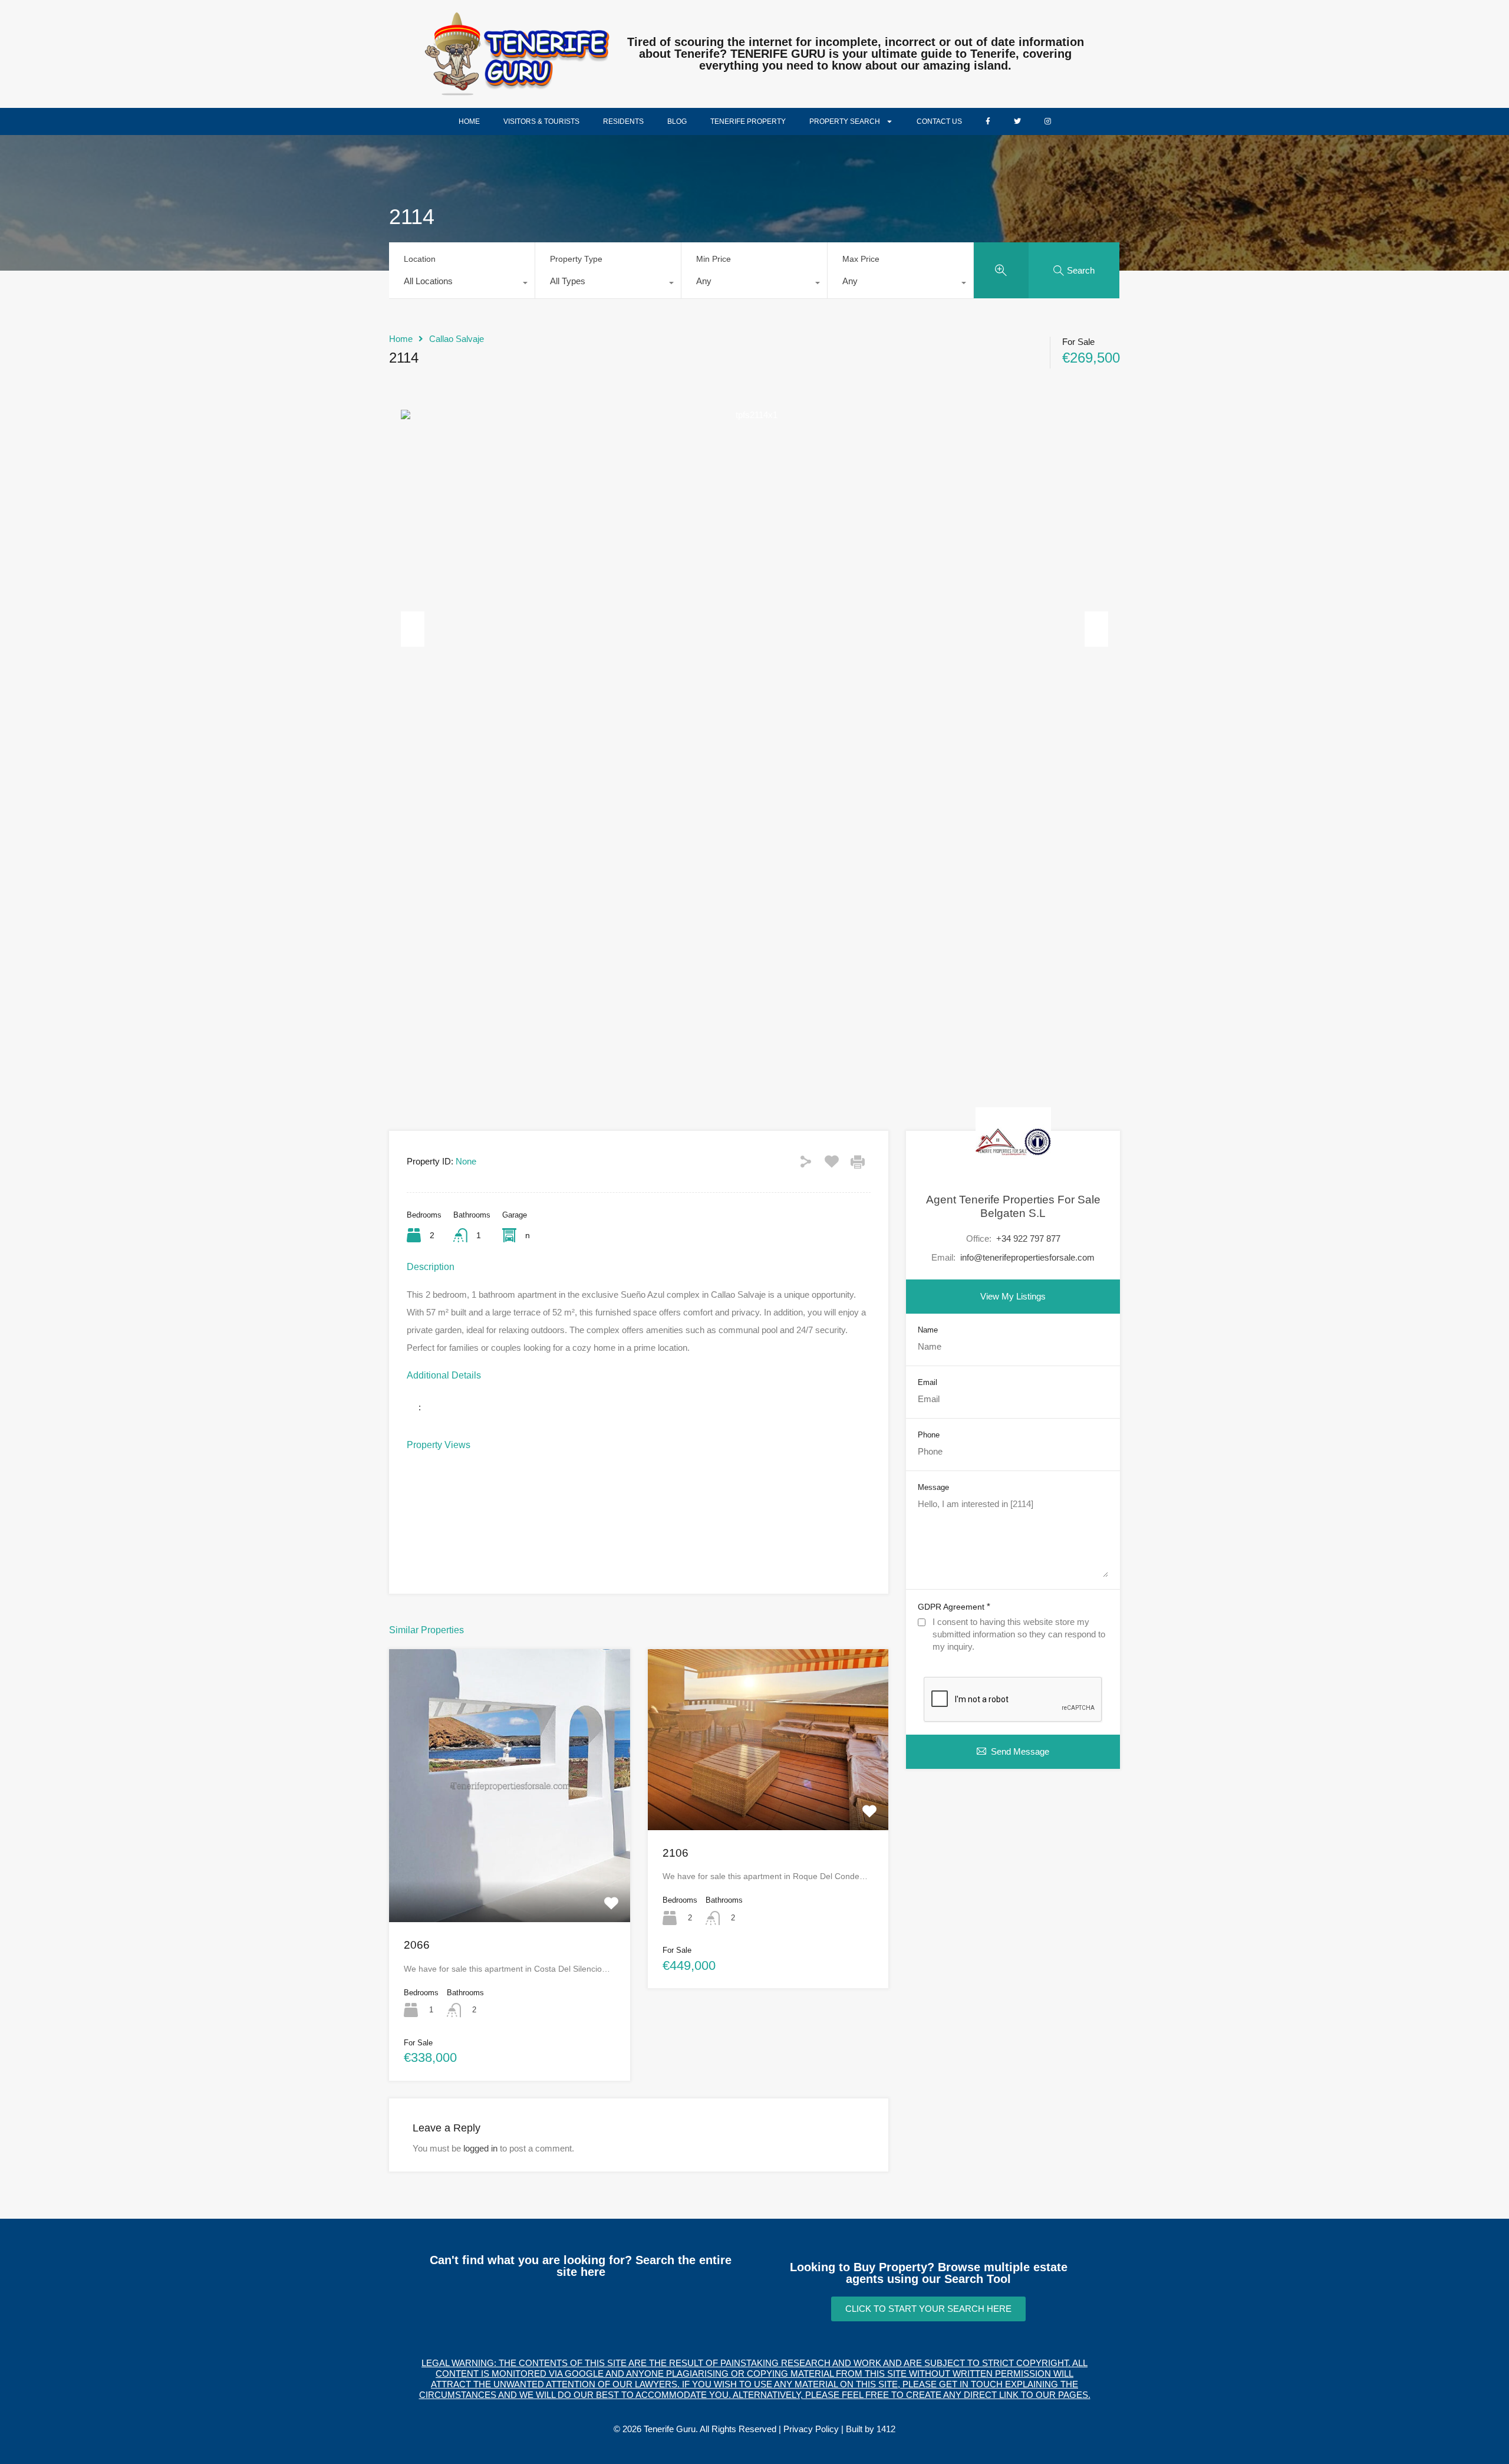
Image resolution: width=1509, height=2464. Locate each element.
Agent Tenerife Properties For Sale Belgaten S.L (1013, 1206)
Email (928, 1382)
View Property (509, 1867)
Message (933, 1487)
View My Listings (1013, 1296)
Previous (413, 629)
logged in (480, 2148)
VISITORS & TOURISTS (541, 121)
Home (401, 339)
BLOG (677, 121)
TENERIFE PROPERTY (748, 121)
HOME (469, 121)
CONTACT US (939, 121)
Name (928, 1329)
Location (420, 259)
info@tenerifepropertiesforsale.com (1027, 1257)
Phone (929, 1434)
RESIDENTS (623, 121)
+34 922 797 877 (1028, 1238)
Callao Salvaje (457, 339)
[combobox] (462, 284)
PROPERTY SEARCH (845, 121)
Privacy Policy (811, 2429)
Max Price (861, 259)
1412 (886, 2429)
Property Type (576, 259)
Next (1096, 629)
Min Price (714, 259)
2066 (417, 1945)
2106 (676, 1853)
